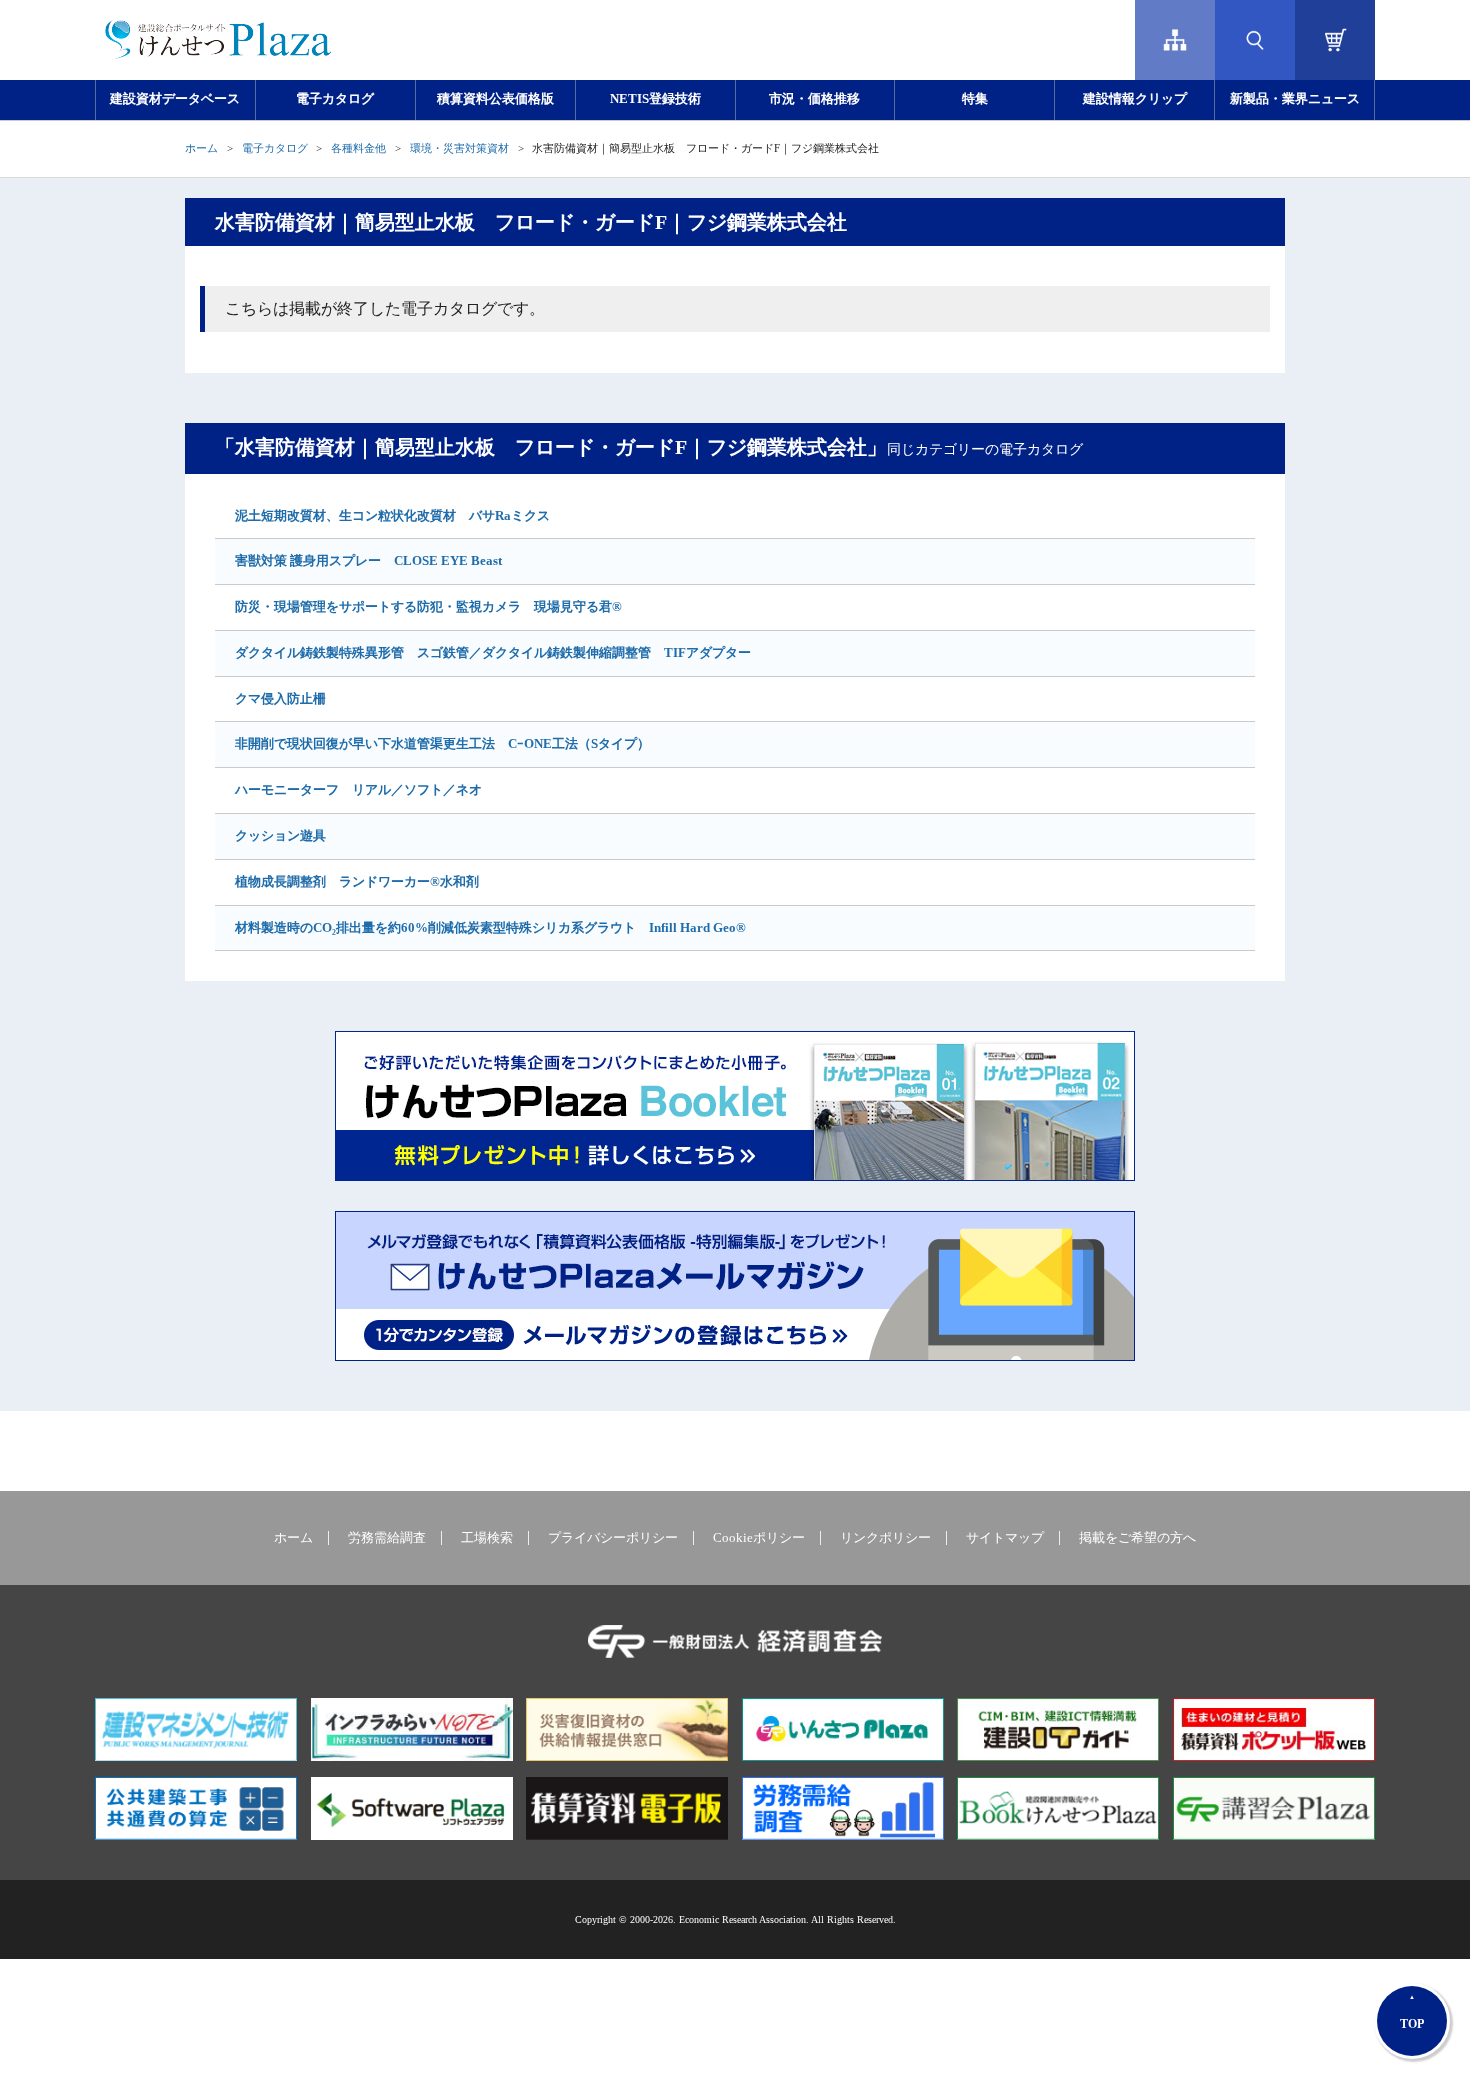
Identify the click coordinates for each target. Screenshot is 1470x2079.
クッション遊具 (280, 835)
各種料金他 (358, 148)
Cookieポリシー (759, 1538)
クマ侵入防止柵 (280, 698)
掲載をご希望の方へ (1137, 1538)
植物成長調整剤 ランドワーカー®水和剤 (357, 881)
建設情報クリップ (1135, 99)
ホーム (201, 148)
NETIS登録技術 (655, 99)
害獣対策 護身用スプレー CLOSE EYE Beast (368, 560)
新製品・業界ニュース (1295, 99)
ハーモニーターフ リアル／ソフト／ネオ (358, 789)
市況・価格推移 (814, 99)
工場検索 (487, 1538)
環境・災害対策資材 (459, 148)
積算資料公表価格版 (495, 99)
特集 (975, 99)
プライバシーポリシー (613, 1538)
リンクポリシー (885, 1538)
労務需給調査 (387, 1538)
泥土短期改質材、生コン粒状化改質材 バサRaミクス (392, 515)
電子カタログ (335, 99)
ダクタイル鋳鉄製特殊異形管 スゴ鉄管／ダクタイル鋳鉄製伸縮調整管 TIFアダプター (493, 652)
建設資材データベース (175, 99)
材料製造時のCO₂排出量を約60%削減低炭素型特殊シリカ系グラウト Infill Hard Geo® (490, 927)
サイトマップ (1005, 1538)
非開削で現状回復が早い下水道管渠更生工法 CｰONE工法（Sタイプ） (442, 743)
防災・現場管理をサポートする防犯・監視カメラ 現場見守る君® (428, 606)
